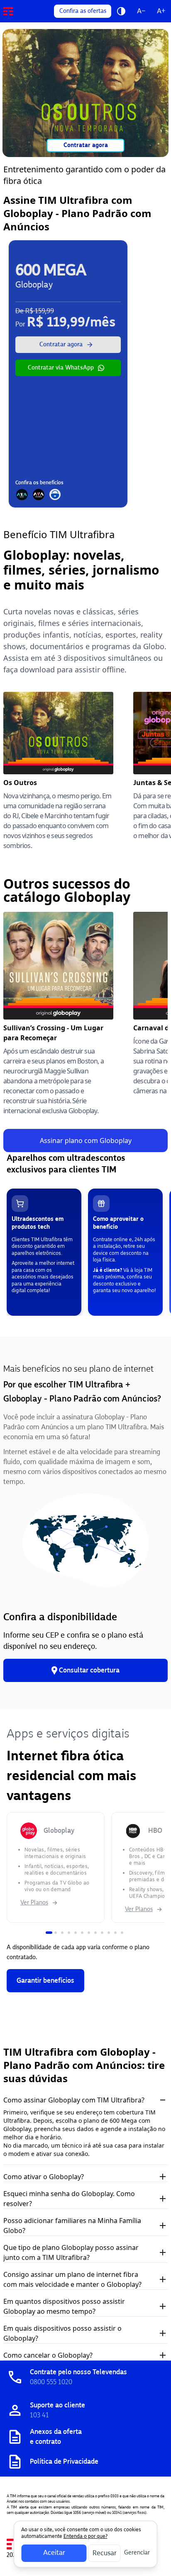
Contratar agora (86, 145)
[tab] (49, 1933)
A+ (161, 11)
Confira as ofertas (83, 11)
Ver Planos (34, 1903)
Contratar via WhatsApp (61, 368)
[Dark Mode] (121, 11)
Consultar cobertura (89, 1670)
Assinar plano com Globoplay (86, 1141)
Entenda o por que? (85, 2536)
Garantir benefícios (45, 1980)
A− (141, 11)
